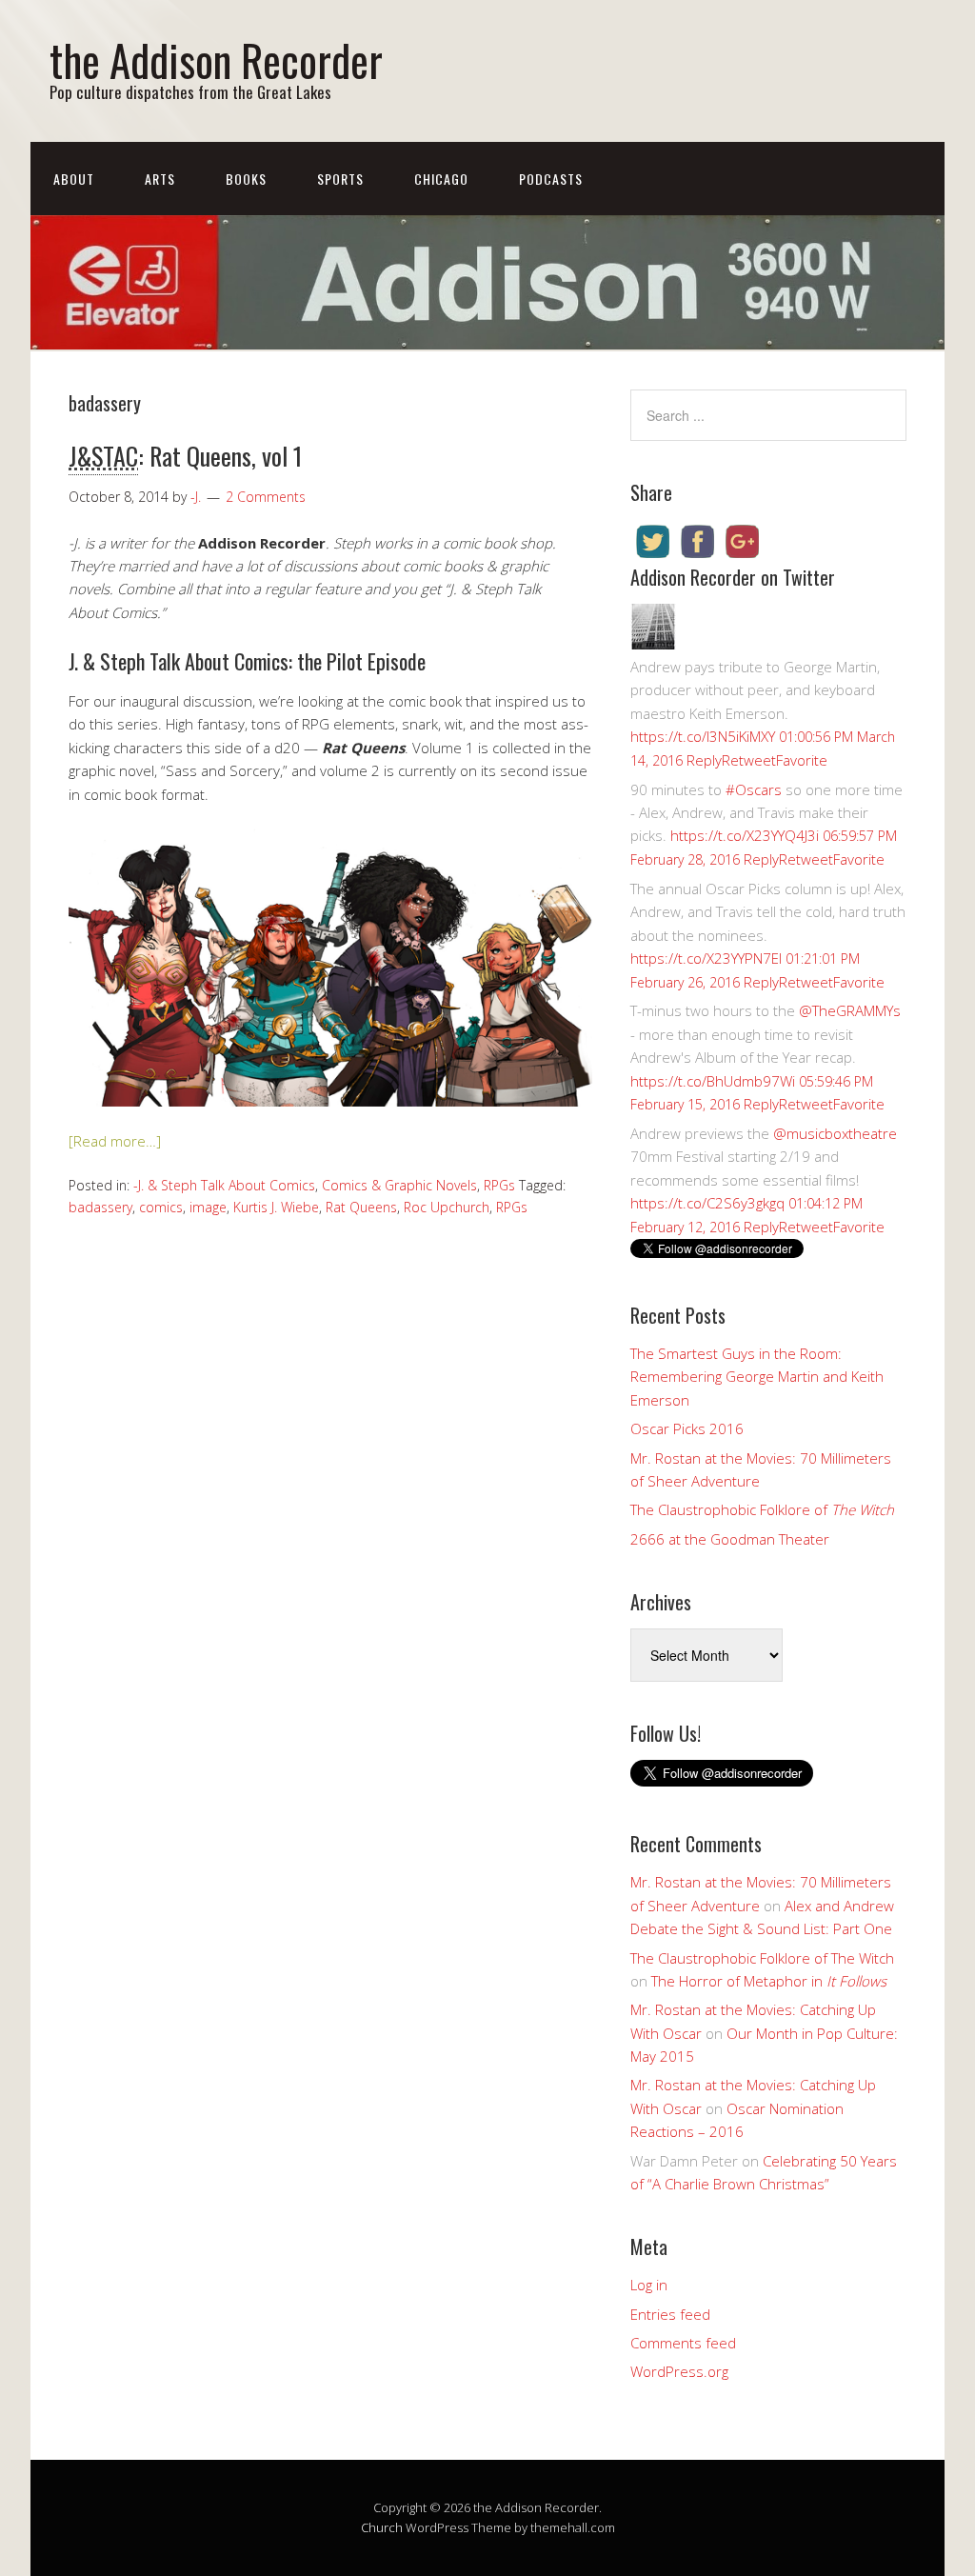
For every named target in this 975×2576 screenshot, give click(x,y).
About (74, 179)
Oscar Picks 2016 (687, 1428)
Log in (649, 2285)
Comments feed (683, 2343)
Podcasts (551, 179)
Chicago (441, 179)
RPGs (499, 1185)
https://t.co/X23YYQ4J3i (745, 835)
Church (382, 2527)
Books (246, 179)
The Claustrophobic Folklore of (762, 1509)
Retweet (749, 760)
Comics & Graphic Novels (399, 1185)
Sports (340, 179)
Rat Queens (361, 1207)
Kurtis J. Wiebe (276, 1207)
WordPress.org (679, 2371)
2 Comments (266, 497)
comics (161, 1207)
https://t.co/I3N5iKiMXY (703, 736)
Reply (704, 760)
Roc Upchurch (447, 1207)
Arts (160, 179)
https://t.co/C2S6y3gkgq (707, 1203)
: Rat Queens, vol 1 (185, 456)
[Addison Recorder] (653, 644)
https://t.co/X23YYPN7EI (706, 958)
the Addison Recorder (216, 60)
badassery (100, 1207)
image (208, 1207)
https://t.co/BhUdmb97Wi (713, 1081)
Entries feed (670, 2314)
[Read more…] (115, 1141)
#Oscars (754, 789)
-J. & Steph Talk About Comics (224, 1185)
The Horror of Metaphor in (769, 1981)
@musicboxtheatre (835, 1133)
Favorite (802, 760)
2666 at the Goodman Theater (730, 1539)
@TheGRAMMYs (850, 1010)
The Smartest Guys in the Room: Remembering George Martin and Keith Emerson (757, 1377)
